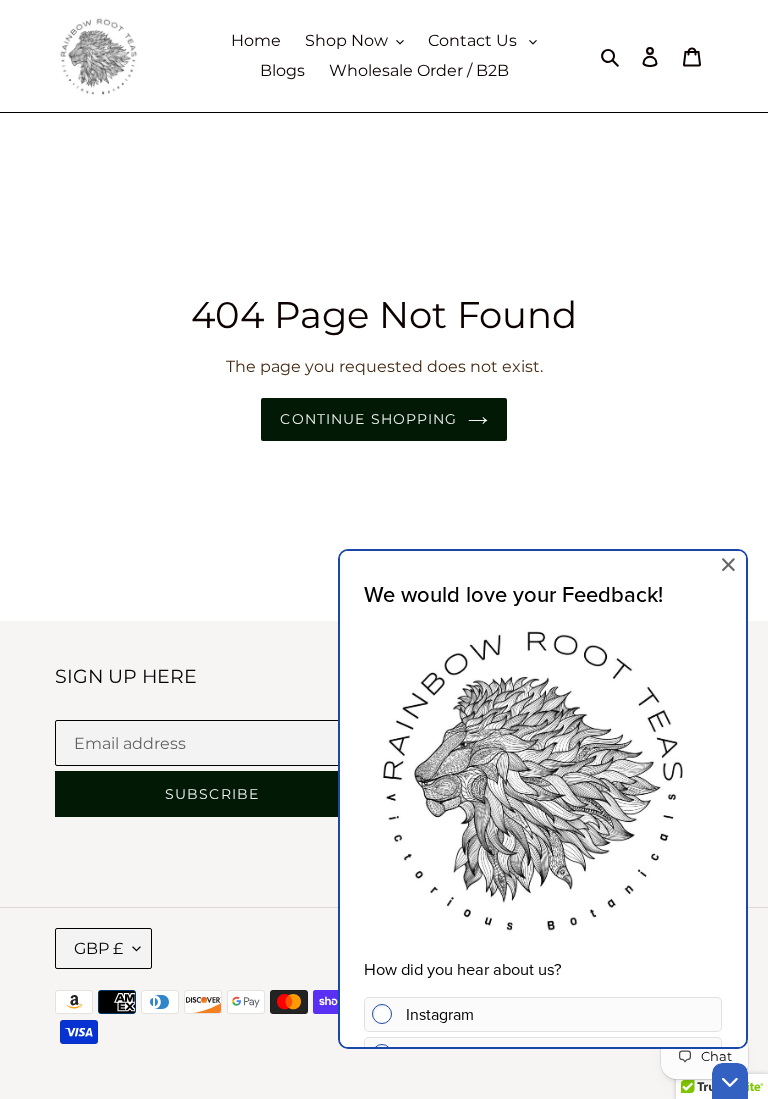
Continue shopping (368, 419)
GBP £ (98, 948)
